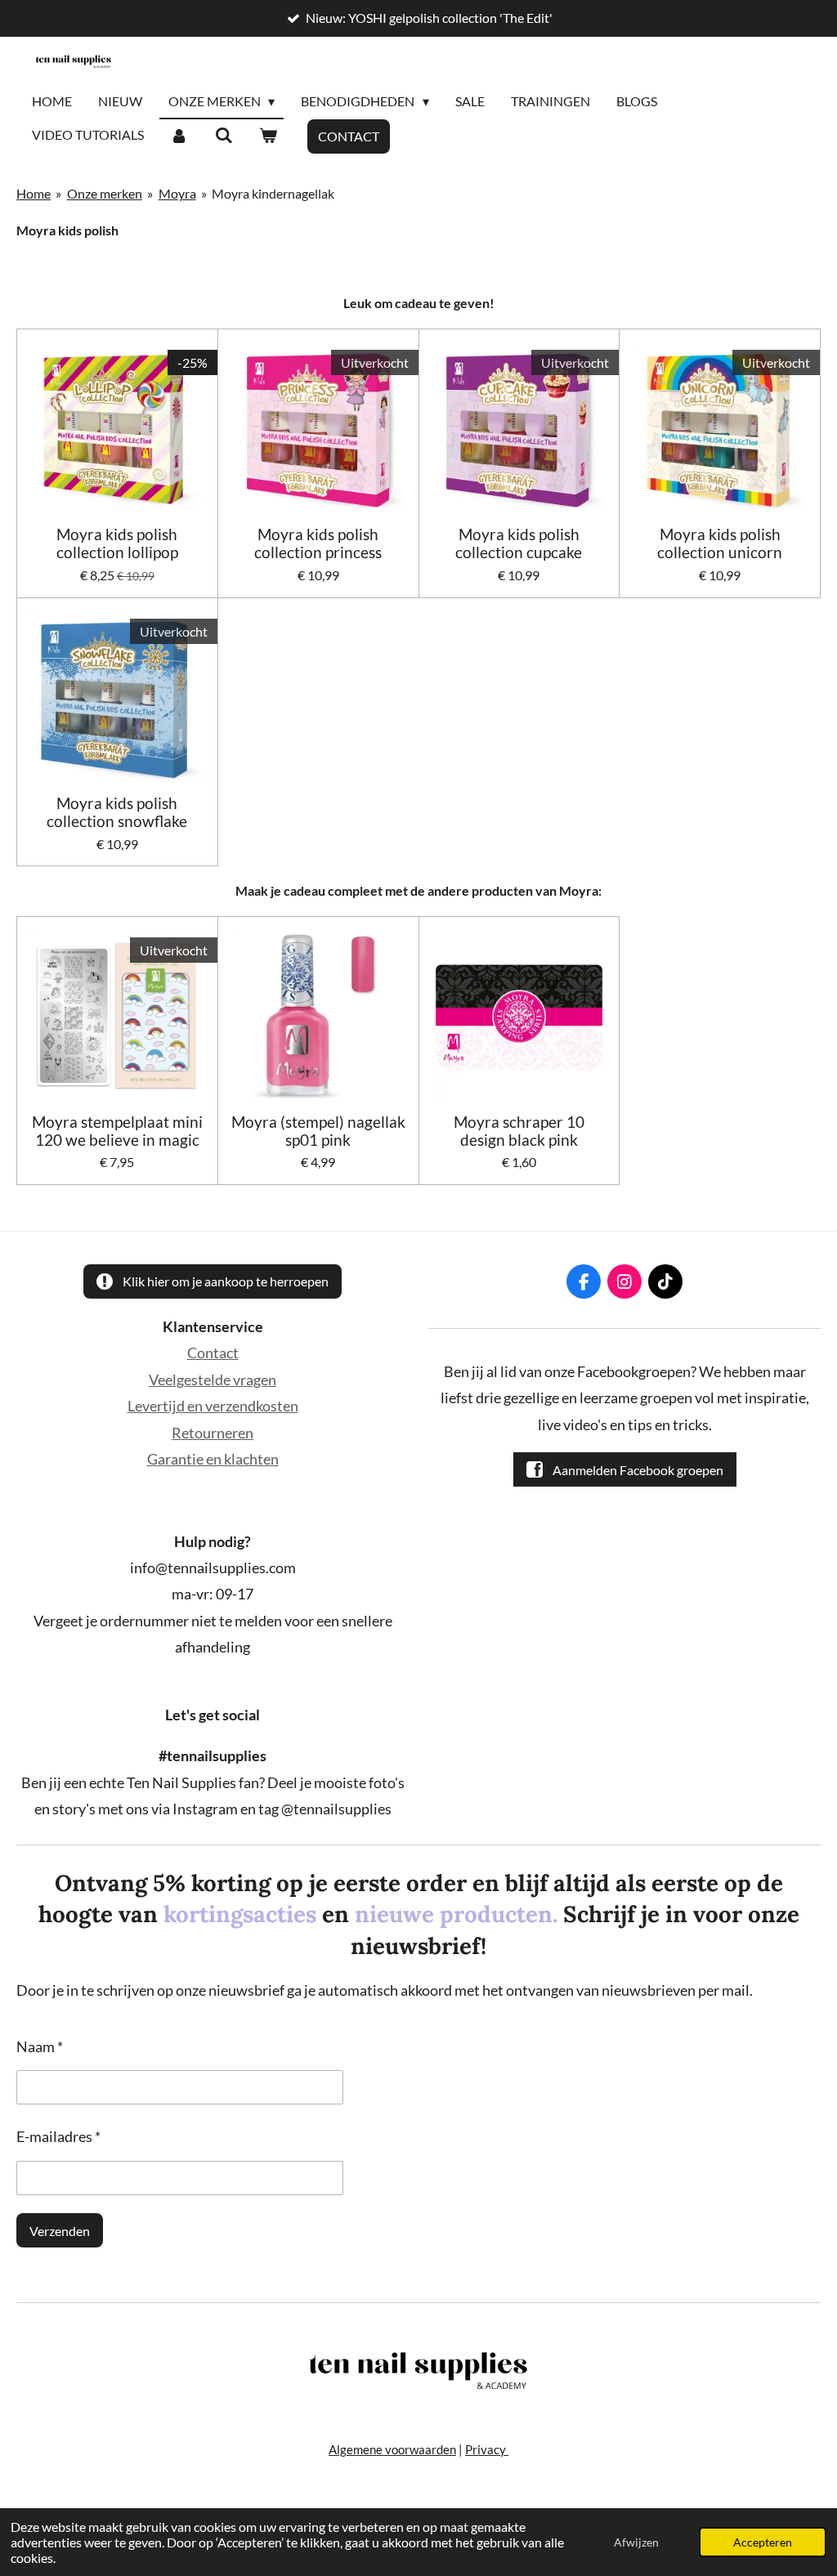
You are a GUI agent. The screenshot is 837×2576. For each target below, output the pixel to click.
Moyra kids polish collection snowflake (117, 812)
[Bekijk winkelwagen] (268, 136)
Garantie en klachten (213, 1459)
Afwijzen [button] (636, 2542)
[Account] (179, 136)
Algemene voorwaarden (392, 2449)
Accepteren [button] (763, 2542)
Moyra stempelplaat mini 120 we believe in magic (117, 1131)
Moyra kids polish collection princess (318, 543)
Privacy (487, 2449)
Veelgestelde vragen (213, 1380)
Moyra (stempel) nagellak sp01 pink (318, 1131)
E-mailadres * (58, 2136)
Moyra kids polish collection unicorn (720, 543)
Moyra (177, 193)
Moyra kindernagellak (273, 193)
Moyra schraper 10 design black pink (519, 1131)
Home (34, 193)
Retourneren (213, 1433)
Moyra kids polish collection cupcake (519, 543)
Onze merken (105, 193)
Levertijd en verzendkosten (213, 1406)
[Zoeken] (223, 136)
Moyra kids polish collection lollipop (117, 543)
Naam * (40, 2046)
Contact (213, 1353)
